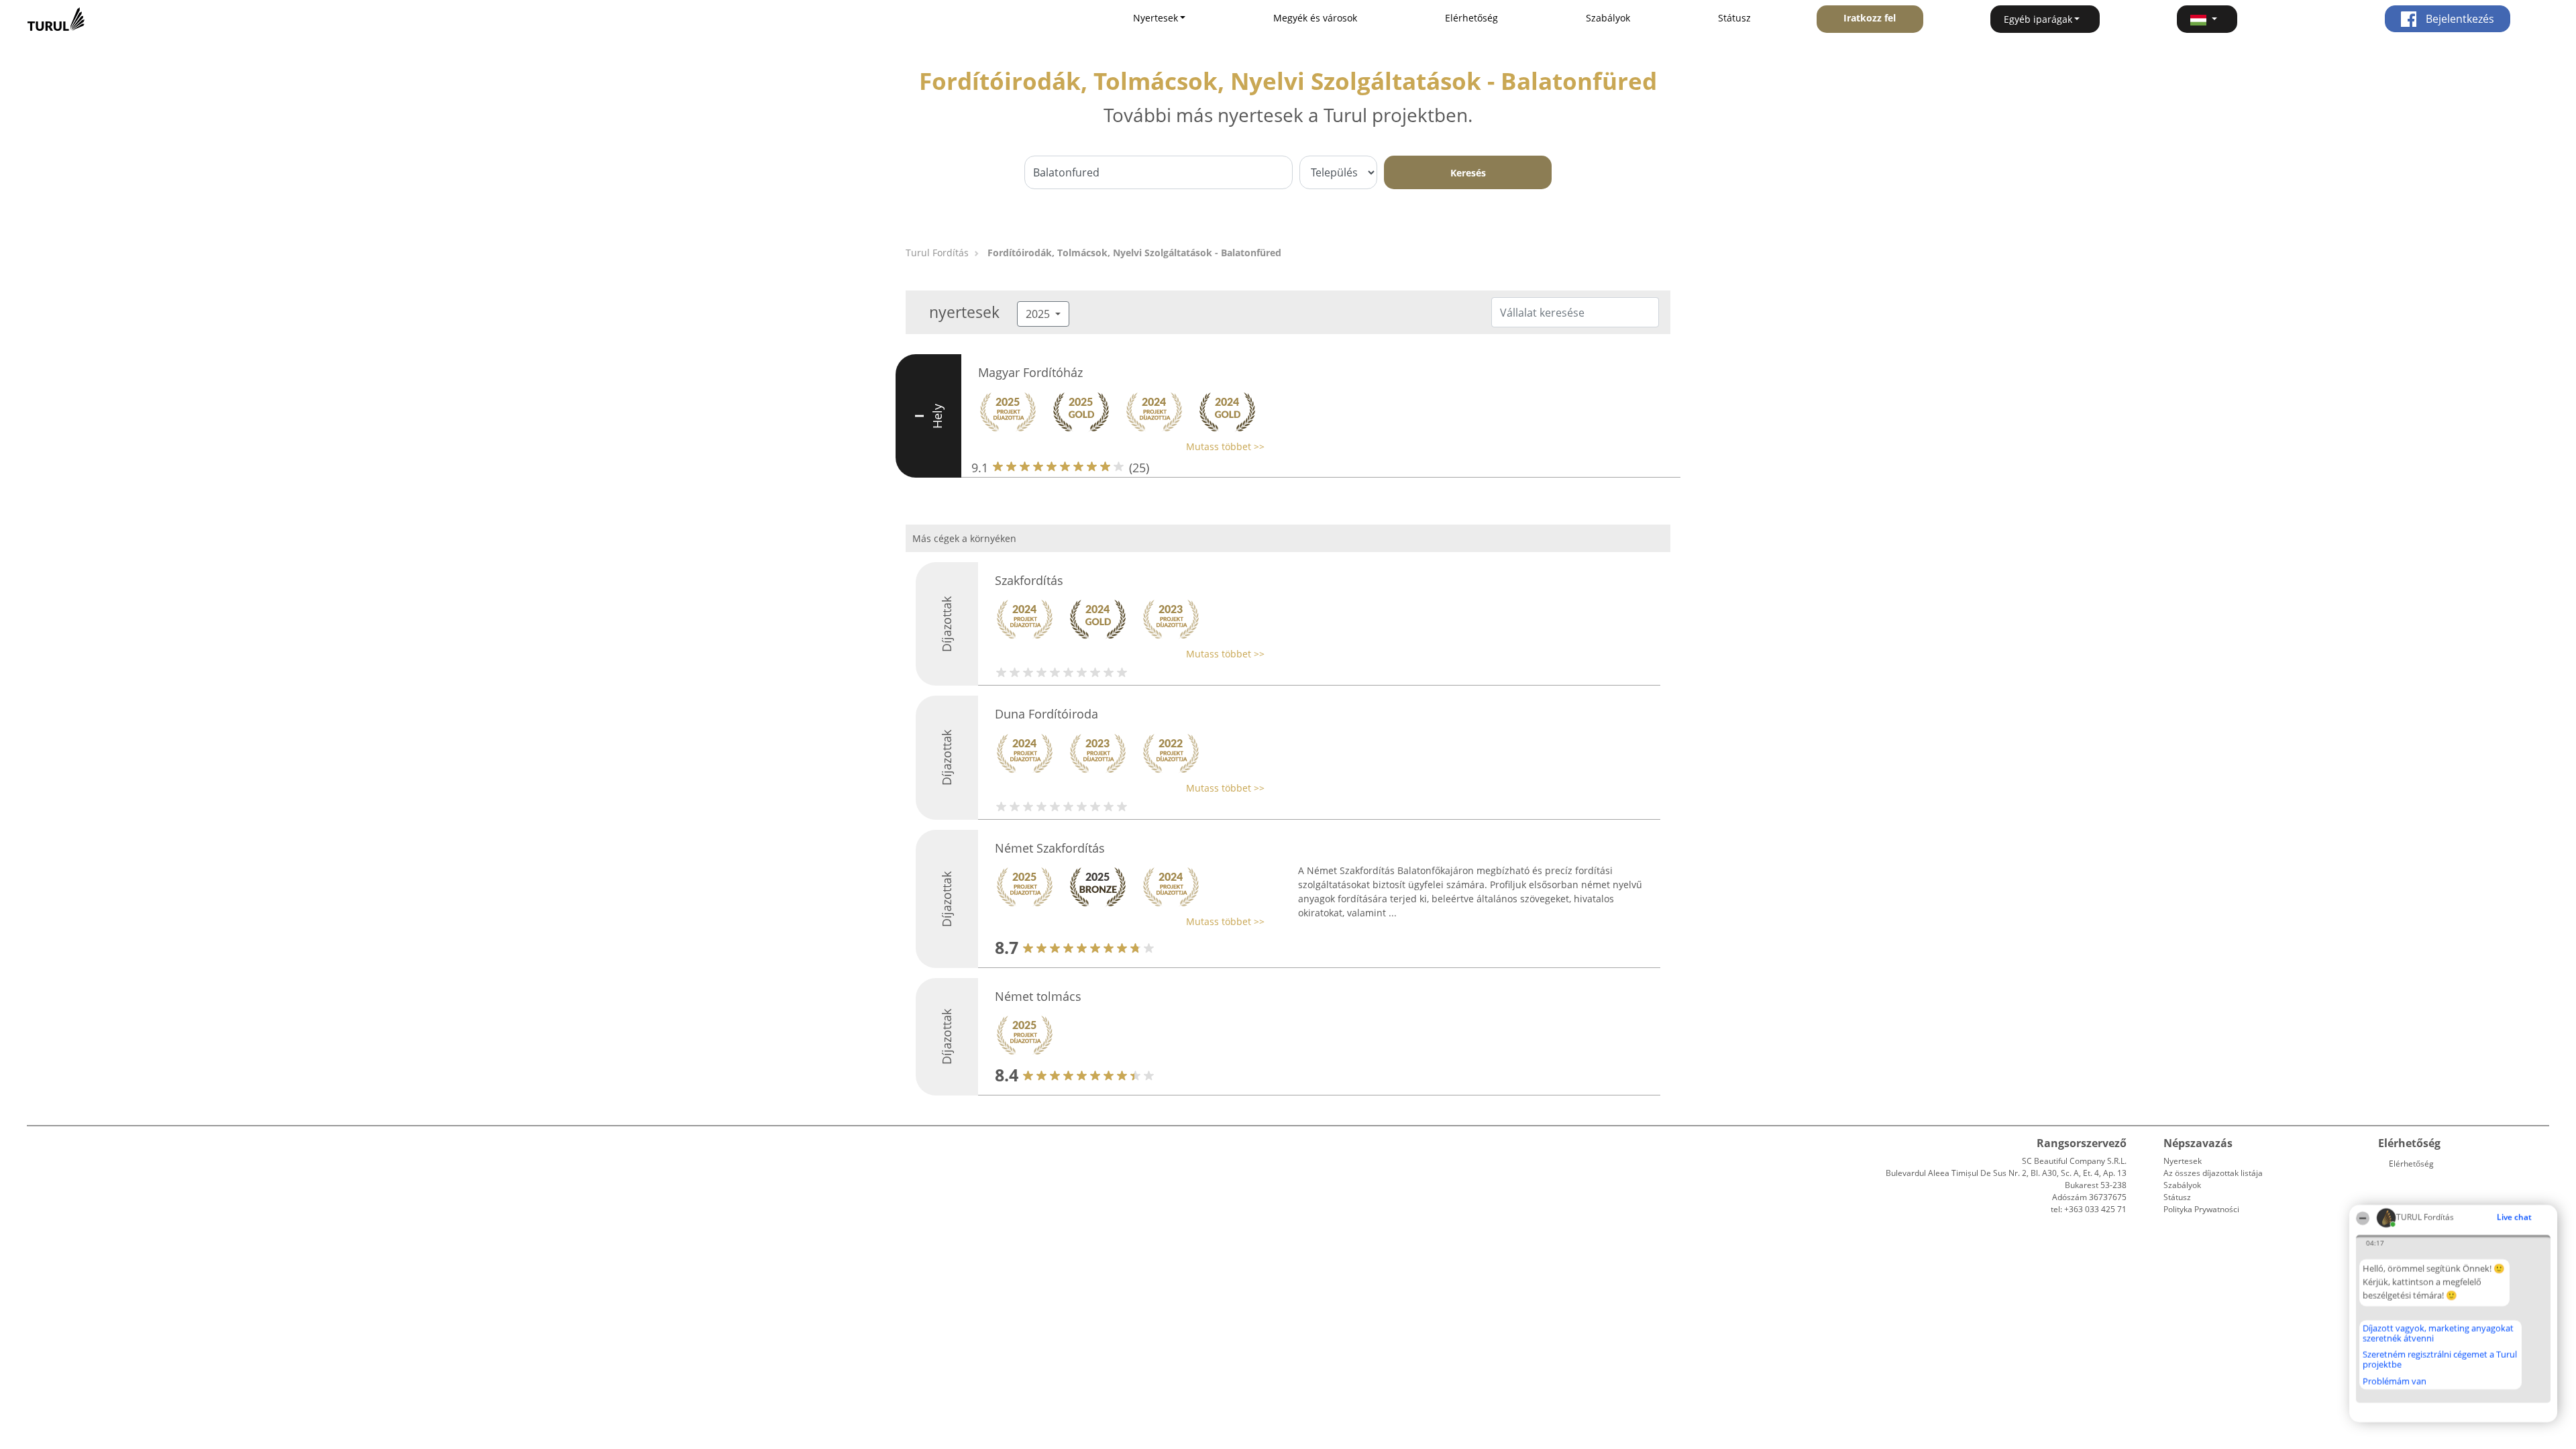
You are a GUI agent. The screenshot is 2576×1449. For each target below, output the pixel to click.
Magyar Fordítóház (1030, 372)
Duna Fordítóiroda (1046, 714)
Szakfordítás (1029, 580)
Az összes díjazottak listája (2213, 1173)
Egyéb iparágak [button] (2038, 19)
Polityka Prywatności (2201, 1209)
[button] (2207, 19)
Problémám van (2395, 1381)
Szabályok (1608, 18)
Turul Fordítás (937, 253)
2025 (1039, 314)
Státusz (1734, 18)
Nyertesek (2183, 1161)
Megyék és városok (1315, 18)
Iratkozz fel (1870, 18)
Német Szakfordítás (1050, 848)
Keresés (1468, 173)
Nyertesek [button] (1156, 18)
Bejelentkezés (2459, 19)
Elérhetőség (1471, 18)
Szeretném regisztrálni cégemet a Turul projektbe (2440, 1359)
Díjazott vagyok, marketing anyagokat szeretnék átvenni (2438, 1333)
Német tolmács (1038, 996)
